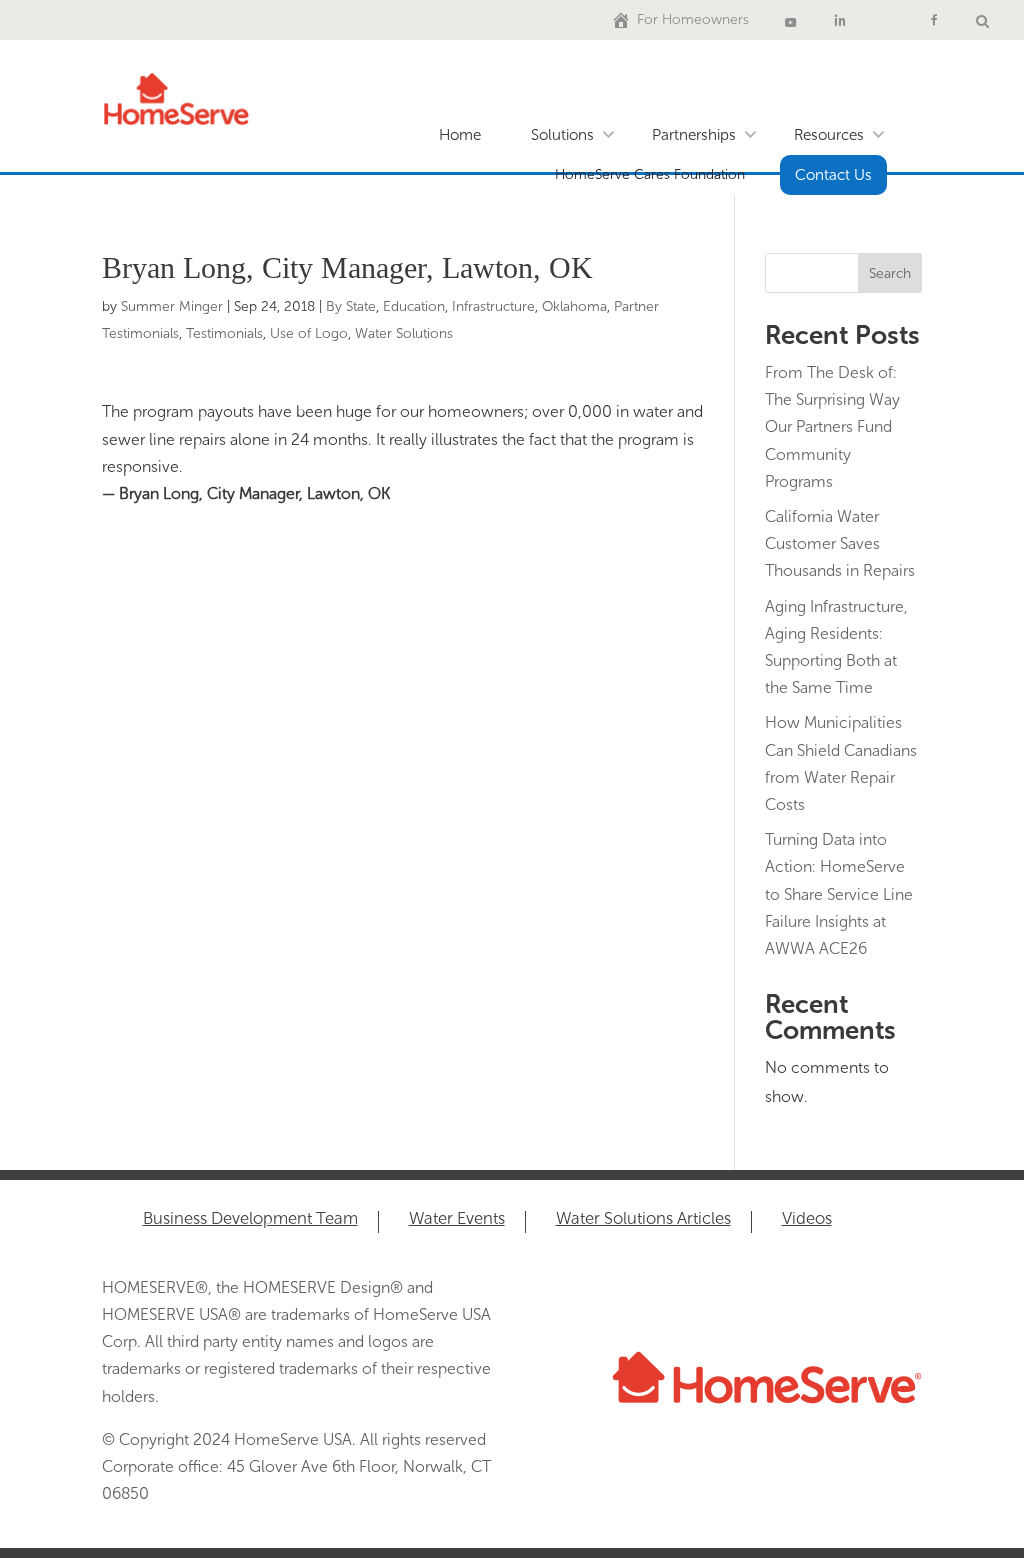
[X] (887, 20)
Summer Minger (172, 306)
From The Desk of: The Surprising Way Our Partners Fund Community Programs (832, 427)
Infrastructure (493, 306)
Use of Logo (309, 333)
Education (414, 306)
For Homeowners (693, 19)
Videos (807, 1219)
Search (890, 273)
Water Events (457, 1219)
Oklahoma (574, 306)
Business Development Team (250, 1219)
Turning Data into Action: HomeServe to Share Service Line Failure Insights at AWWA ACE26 (839, 894)
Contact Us (833, 175)
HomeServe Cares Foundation (650, 174)
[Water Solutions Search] (982, 20)
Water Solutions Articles (643, 1219)
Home (460, 135)
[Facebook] (934, 20)
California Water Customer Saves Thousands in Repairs (840, 543)
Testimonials (224, 333)
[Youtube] (791, 20)
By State (351, 306)
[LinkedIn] (840, 20)
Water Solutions (404, 333)
